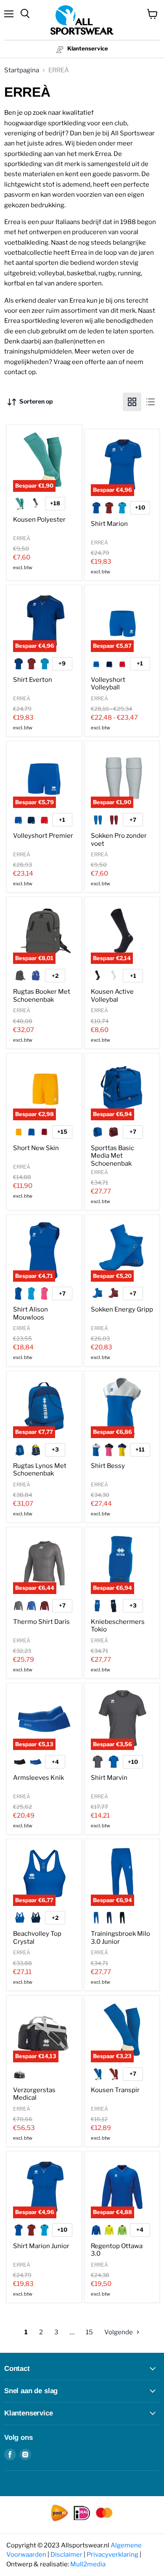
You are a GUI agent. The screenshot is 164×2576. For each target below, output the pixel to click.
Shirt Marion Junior (41, 2246)
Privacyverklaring (112, 2555)
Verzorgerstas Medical (34, 2094)
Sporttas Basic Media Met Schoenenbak (112, 1156)
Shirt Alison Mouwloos (30, 1313)
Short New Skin (36, 1148)
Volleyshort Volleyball (108, 684)
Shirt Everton (33, 680)
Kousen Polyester (39, 520)
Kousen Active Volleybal (112, 995)
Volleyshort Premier (43, 836)
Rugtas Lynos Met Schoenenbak (40, 1470)
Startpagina (22, 70)
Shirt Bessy (108, 1466)
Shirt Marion (109, 524)
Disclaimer (66, 2555)
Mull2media (88, 2564)
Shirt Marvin (109, 1778)
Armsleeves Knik (38, 1778)
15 (89, 2332)
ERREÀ (22, 538)
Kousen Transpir (115, 2090)
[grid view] (132, 402)
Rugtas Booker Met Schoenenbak (42, 995)
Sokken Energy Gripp (122, 1309)
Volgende (119, 2332)
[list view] (151, 402)
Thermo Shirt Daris (41, 1622)
